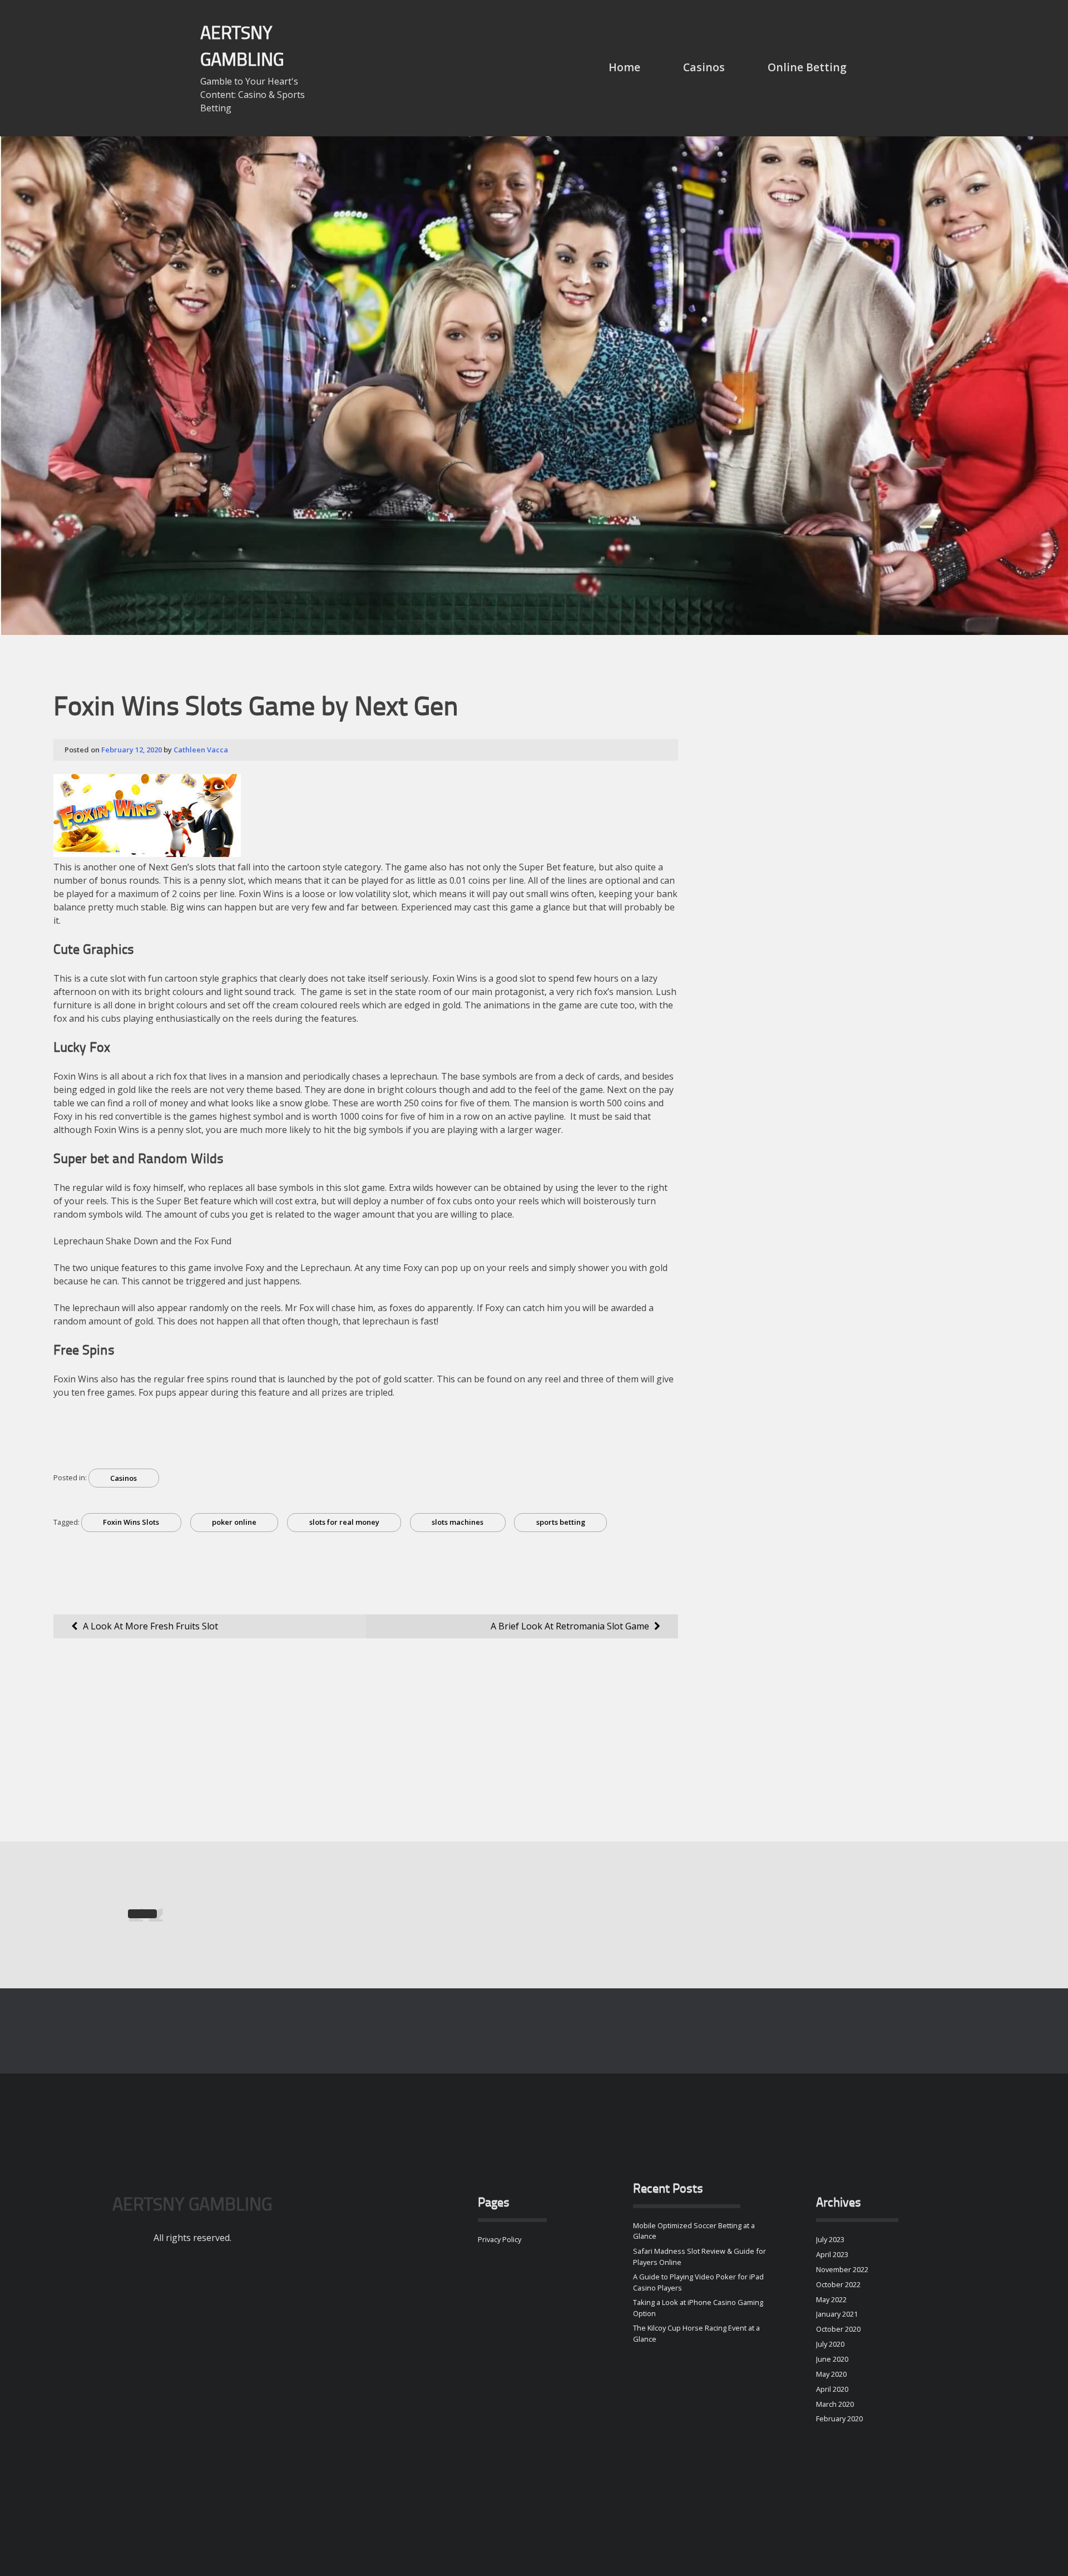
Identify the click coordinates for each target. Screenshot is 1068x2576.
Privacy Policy (500, 2239)
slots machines (458, 1522)
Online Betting (807, 67)
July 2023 (830, 2239)
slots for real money (344, 1522)
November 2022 (842, 2269)
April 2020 (832, 2389)
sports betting (561, 1522)
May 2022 (831, 2299)
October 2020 (838, 2329)
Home (624, 67)
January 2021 (837, 2314)
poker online (234, 1522)
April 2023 (832, 2254)
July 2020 (830, 2344)
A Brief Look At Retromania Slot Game (570, 1626)
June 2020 (832, 2359)
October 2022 (838, 2284)
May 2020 (831, 2374)
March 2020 (835, 2404)
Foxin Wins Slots (131, 1522)
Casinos (704, 67)
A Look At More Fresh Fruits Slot (150, 1626)
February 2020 (839, 2419)
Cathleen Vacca (201, 750)
